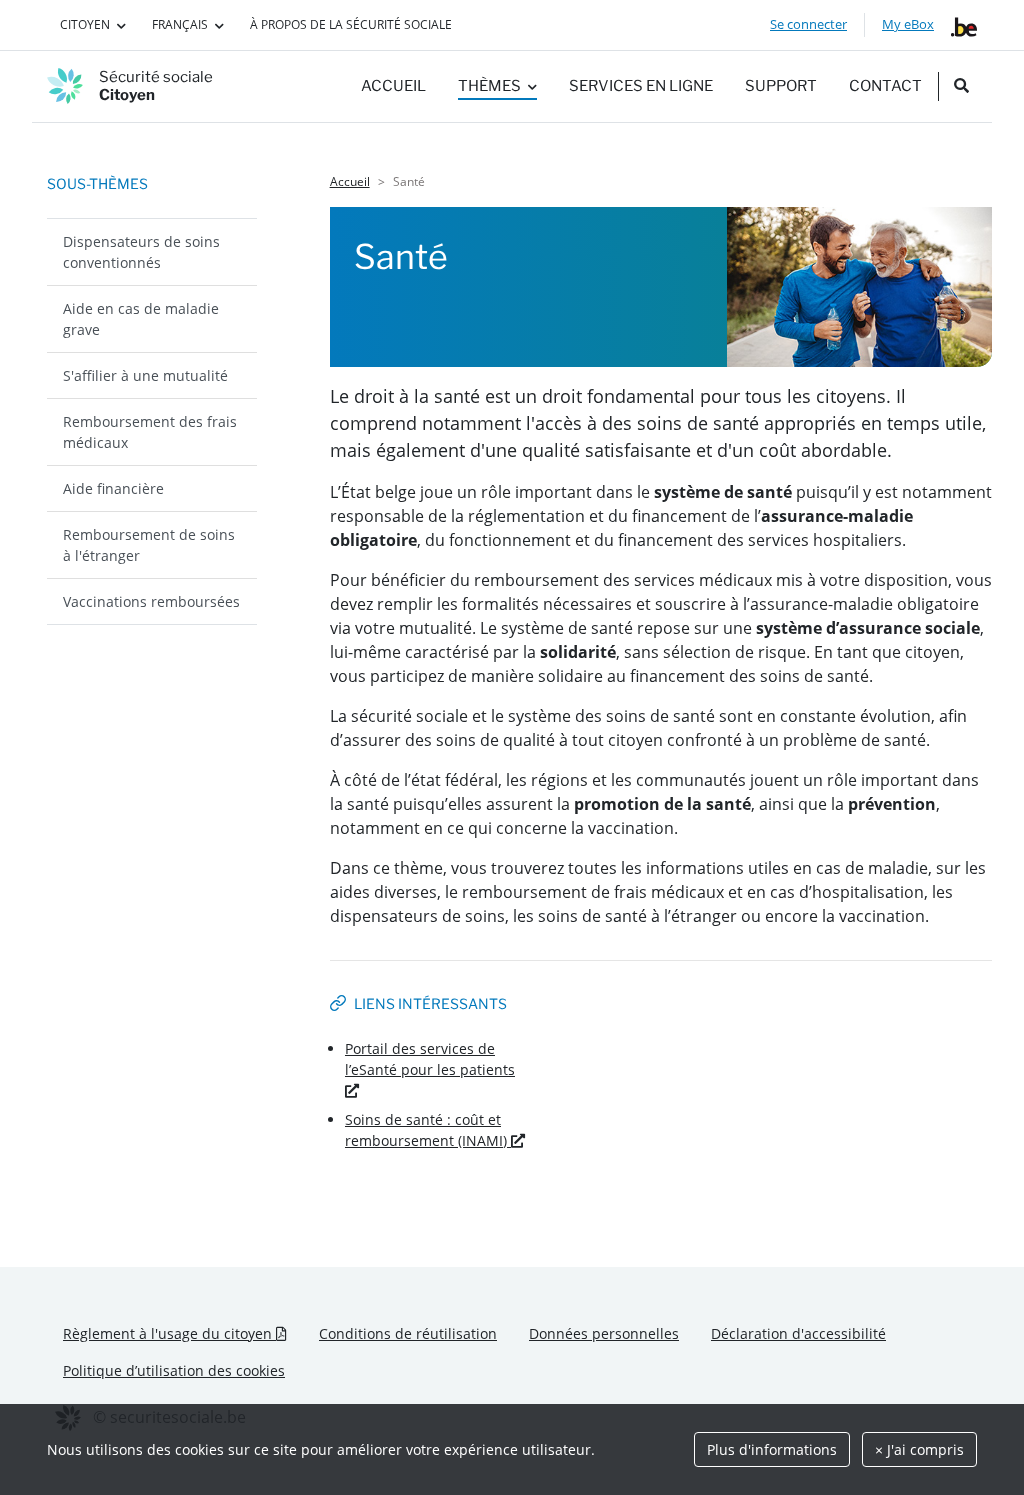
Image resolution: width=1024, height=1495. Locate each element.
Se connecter (808, 24)
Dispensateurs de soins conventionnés (141, 252)
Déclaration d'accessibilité (798, 1333)
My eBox (908, 24)
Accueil (393, 86)
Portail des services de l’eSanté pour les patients (430, 1059)
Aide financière (113, 488)
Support (781, 86)
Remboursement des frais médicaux (150, 432)
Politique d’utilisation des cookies (174, 1370)
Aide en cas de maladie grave (141, 319)
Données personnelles (604, 1333)
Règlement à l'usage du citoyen (183, 1333)
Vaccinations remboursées (151, 601)
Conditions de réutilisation (408, 1333)
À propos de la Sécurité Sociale (351, 24)
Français (180, 24)
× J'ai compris (919, 1449)
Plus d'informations (772, 1449)
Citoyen (85, 24)
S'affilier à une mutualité (145, 375)
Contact (885, 86)
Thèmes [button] (489, 86)
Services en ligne (641, 86)
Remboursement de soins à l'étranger (149, 545)
